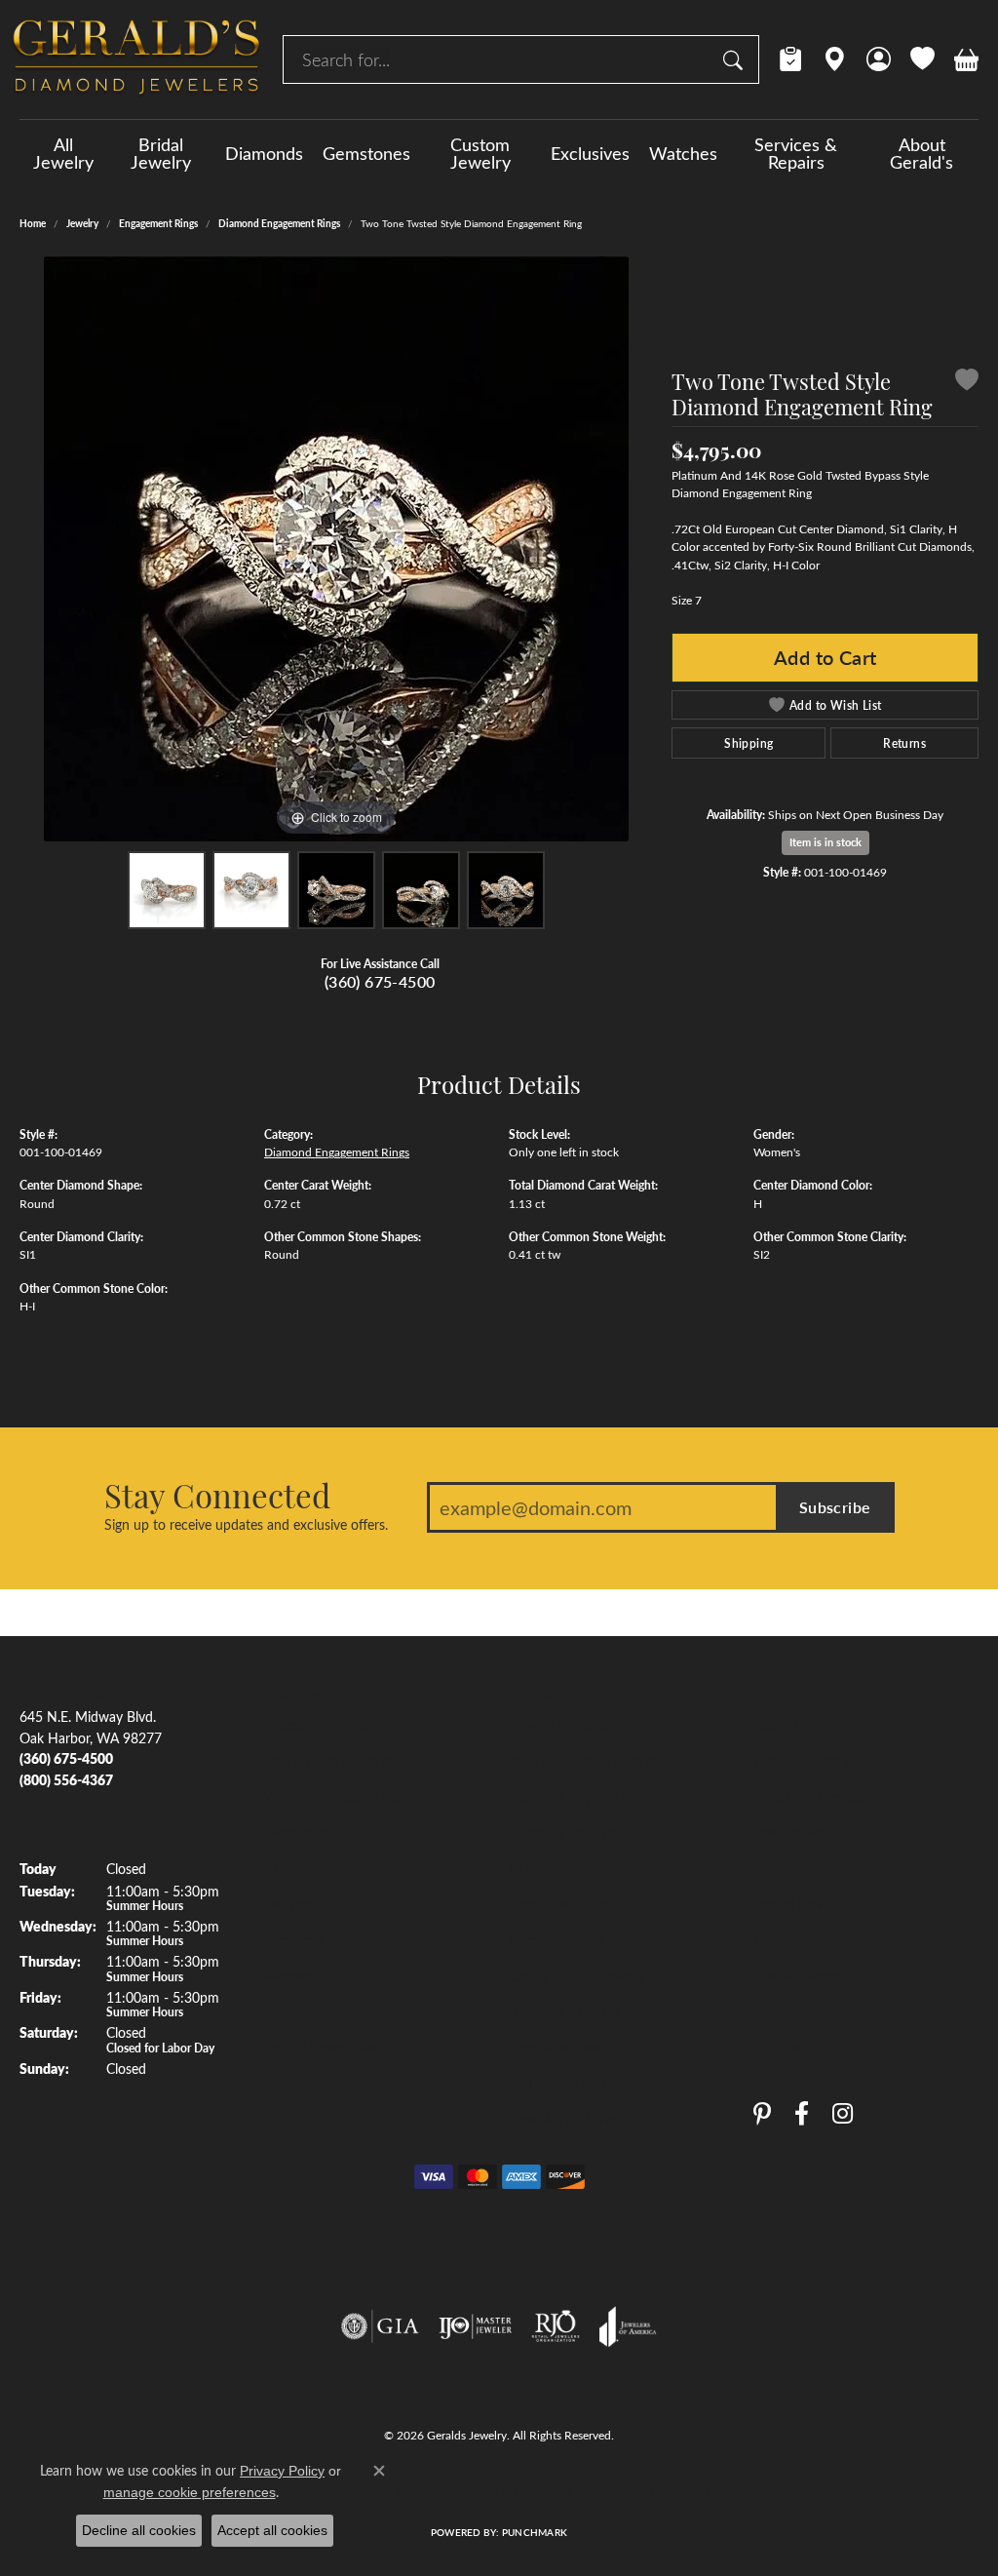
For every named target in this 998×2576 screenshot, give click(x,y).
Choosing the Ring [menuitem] (563, 1831)
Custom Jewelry (480, 153)
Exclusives (590, 153)
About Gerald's (921, 153)
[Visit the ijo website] (475, 2326)
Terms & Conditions (520, 2491)
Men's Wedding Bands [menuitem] (331, 1760)
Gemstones (366, 153)
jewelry (82, 223)
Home (33, 223)
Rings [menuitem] (280, 1867)
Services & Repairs (796, 153)
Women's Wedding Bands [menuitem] (342, 1796)
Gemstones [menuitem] (298, 1831)
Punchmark (535, 2532)
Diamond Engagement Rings (279, 223)
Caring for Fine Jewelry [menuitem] (577, 1975)
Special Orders (797, 1975)
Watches (683, 153)
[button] (879, 59)
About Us (782, 1724)
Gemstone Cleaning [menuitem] (567, 2047)
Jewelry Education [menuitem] (564, 1724)
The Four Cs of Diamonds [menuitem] (586, 1760)
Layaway (779, 1939)
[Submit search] (736, 59)
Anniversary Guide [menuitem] (563, 2083)
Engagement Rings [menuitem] (319, 1724)
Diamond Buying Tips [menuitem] (573, 1796)
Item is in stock (825, 842)
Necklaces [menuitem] (294, 1939)
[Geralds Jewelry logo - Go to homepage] (136, 59)
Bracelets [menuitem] (291, 1975)
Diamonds (264, 153)
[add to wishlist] (967, 382)
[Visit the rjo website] (556, 2326)
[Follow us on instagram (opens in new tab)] (843, 2113)
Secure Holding (799, 1903)
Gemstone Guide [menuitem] (559, 1903)
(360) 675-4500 (380, 981)
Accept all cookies (272, 2530)
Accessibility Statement (650, 2491)
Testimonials (790, 1831)
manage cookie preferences (190, 2492)
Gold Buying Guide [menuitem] (565, 2119)
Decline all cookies (139, 2530)
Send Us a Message (811, 1796)
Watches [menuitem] (290, 2010)
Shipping (748, 743)
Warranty (782, 1867)
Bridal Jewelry (161, 153)
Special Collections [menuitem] (320, 2047)
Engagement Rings (158, 223)
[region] (336, 549)
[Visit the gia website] (380, 2326)
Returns (904, 743)
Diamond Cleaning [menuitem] (564, 2010)
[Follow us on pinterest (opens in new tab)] (762, 2113)
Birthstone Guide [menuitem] (559, 1867)
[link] (791, 59)
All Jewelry (63, 153)
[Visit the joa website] (628, 2326)
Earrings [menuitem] (288, 1903)
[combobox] (499, 59)
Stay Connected (217, 1495)
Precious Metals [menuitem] (556, 1939)
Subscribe (835, 1507)
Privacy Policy (414, 2491)
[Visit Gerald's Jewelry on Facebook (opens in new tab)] (802, 2113)
